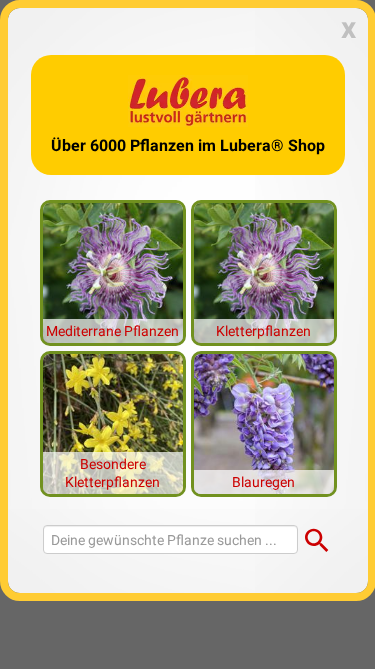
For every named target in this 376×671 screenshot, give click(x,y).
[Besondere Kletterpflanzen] (113, 422)
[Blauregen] (264, 422)
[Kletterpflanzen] (264, 271)
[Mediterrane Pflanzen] (113, 271)
